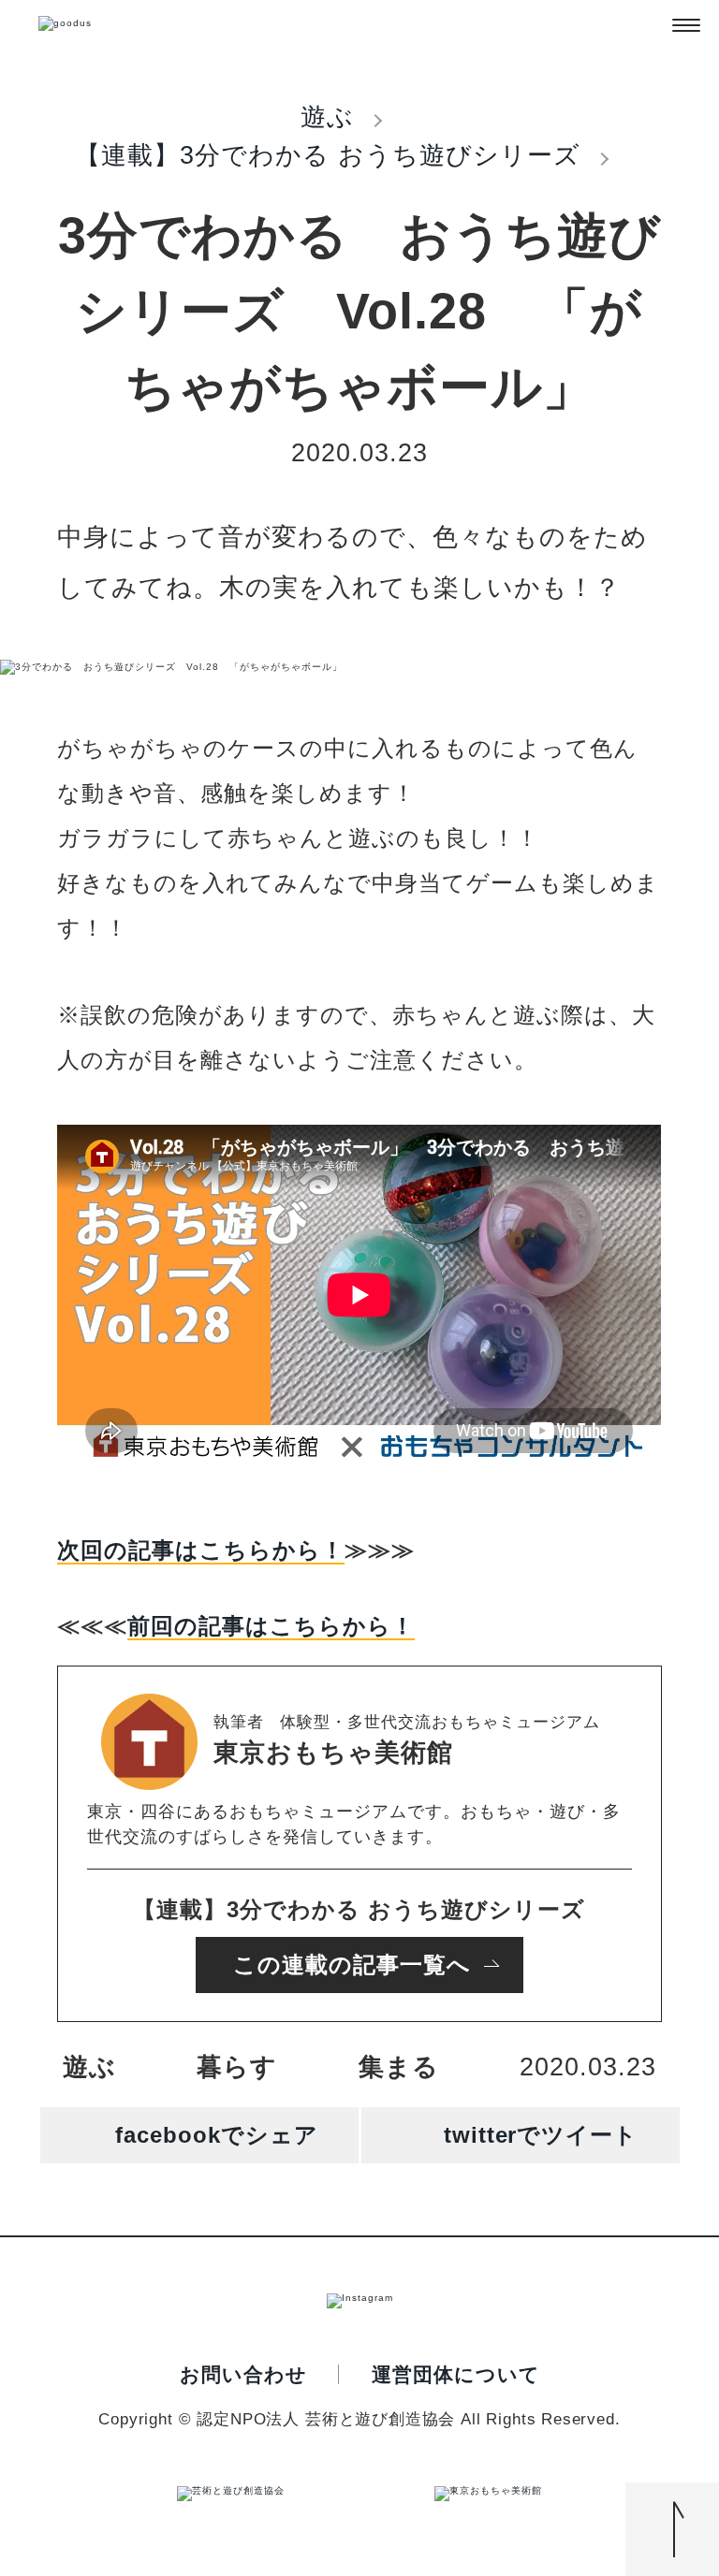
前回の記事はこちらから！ (271, 1626)
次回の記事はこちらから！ (201, 1550)
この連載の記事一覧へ (352, 1965)
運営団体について (456, 2374)
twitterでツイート (541, 2135)
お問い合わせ (243, 2374)
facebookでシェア (217, 2135)
